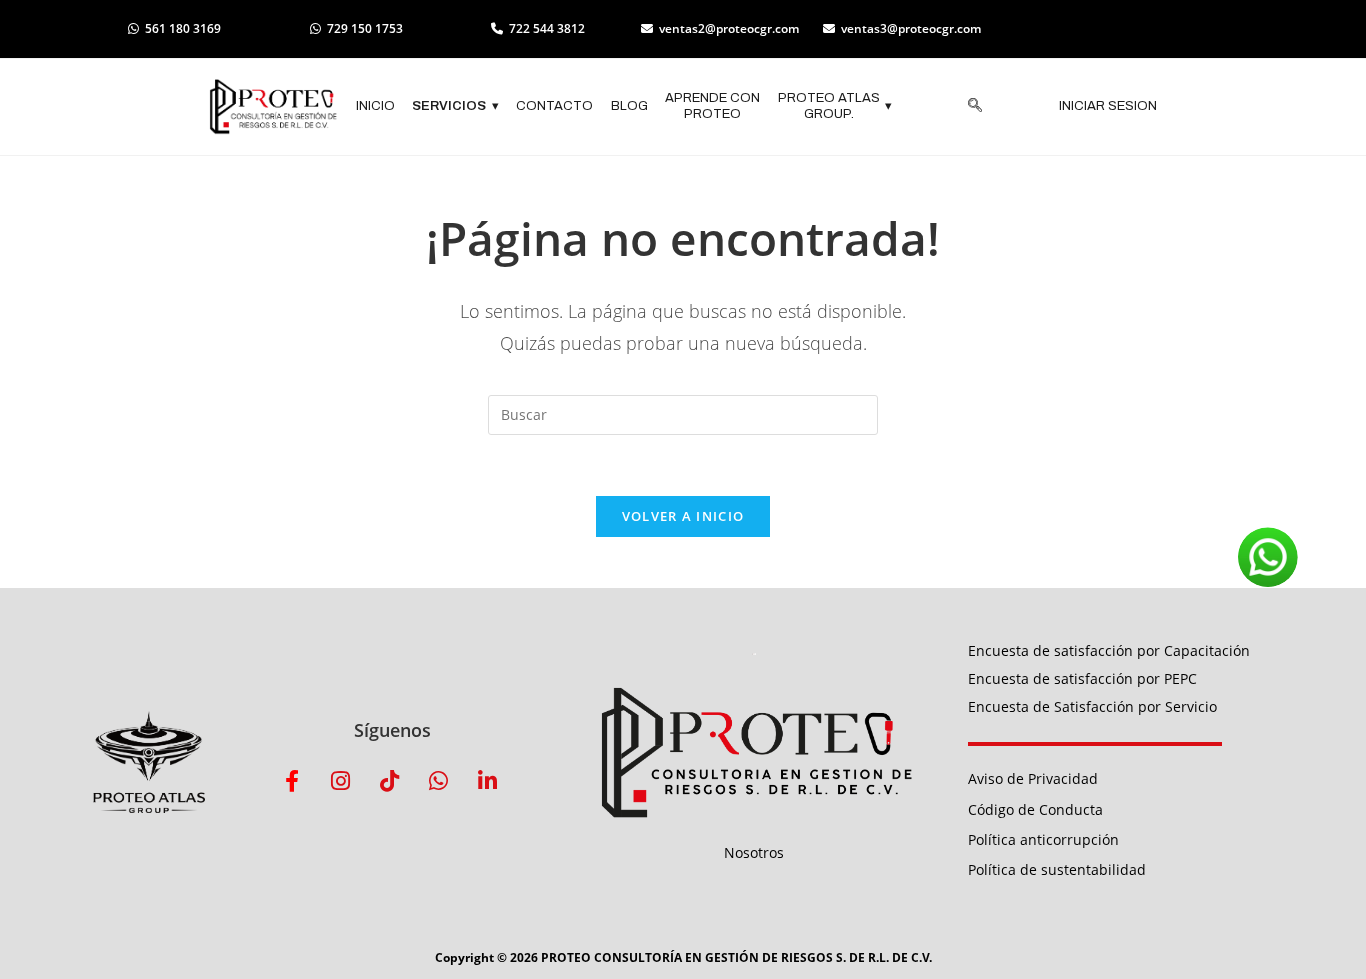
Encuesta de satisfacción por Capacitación (1109, 650)
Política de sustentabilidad (1057, 869)
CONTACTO (554, 106)
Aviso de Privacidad (1033, 778)
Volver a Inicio (683, 516)
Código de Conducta (1035, 809)
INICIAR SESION (1108, 106)
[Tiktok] (390, 781)
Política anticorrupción (1043, 839)
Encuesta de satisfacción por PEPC (1082, 678)
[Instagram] (341, 781)
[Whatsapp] (439, 781)
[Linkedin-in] (488, 781)
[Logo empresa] (273, 107)
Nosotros (754, 852)
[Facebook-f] (292, 781)
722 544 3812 (547, 28)
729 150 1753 (365, 28)
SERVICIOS (455, 106)
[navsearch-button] (975, 107)
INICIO (375, 106)
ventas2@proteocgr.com (729, 28)
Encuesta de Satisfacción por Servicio (1092, 706)
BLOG (629, 106)
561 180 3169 (183, 28)
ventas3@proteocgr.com (911, 28)
